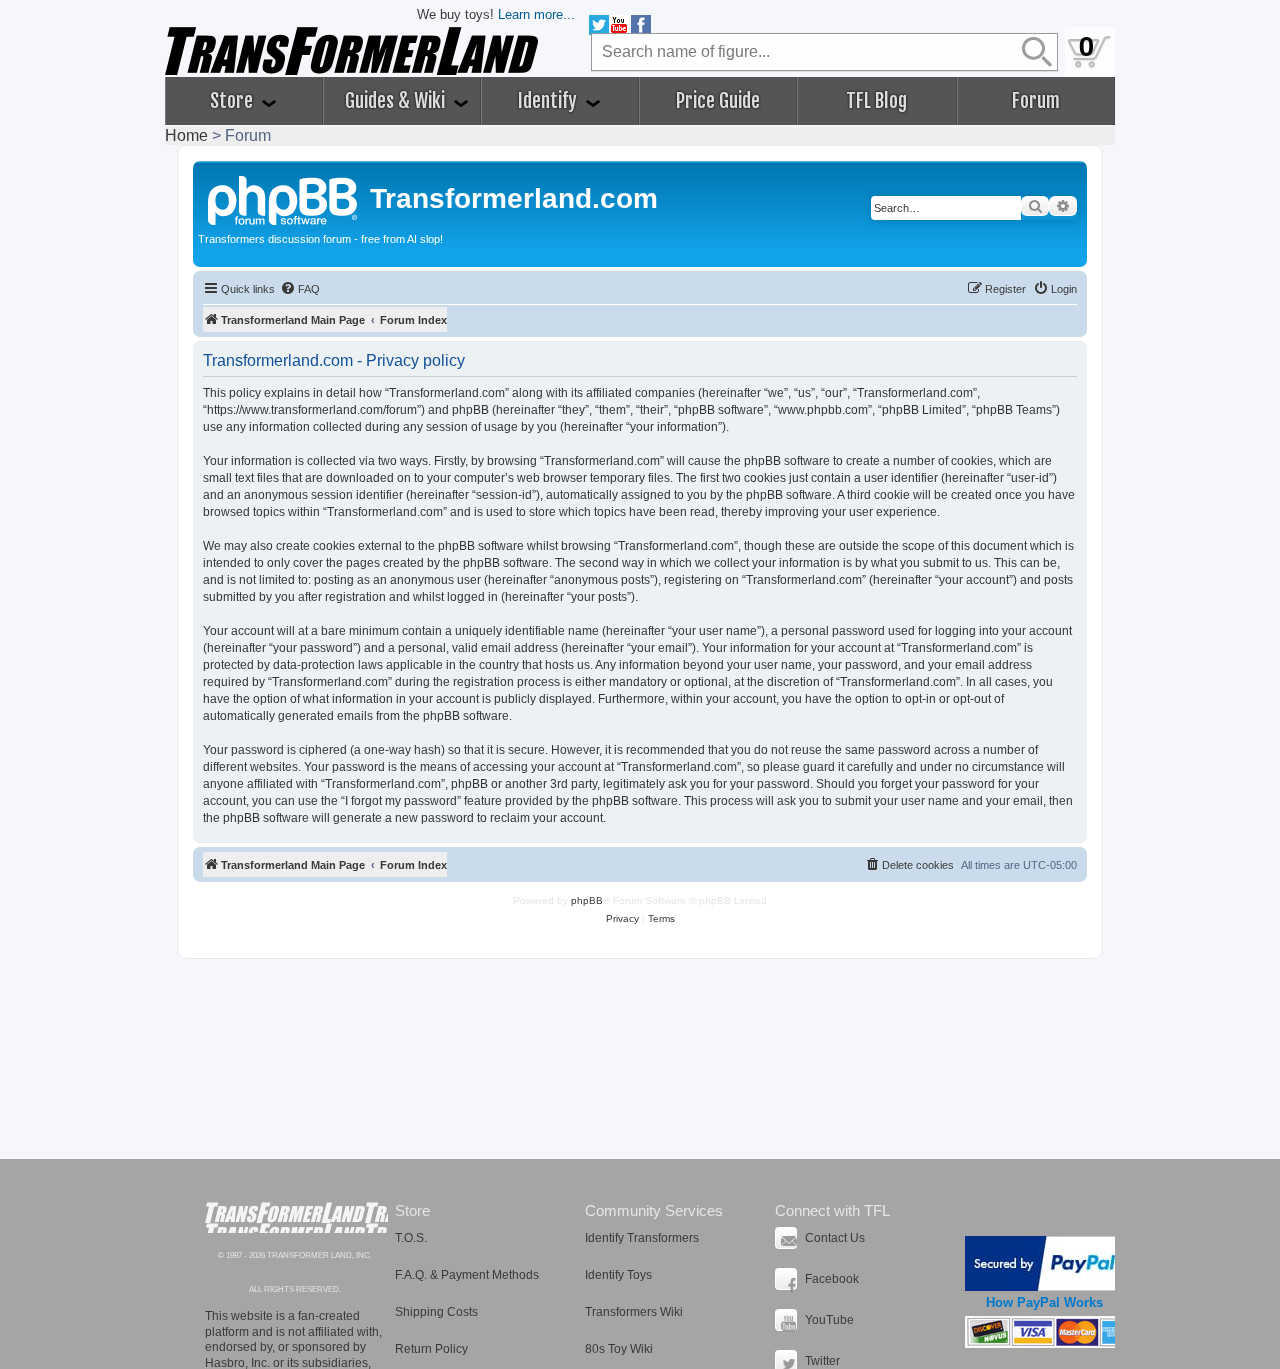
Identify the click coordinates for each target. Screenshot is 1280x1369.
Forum (1036, 101)
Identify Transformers (642, 1238)
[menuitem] (300, 289)
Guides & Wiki (397, 101)
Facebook (832, 1279)
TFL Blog (876, 101)
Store (233, 101)
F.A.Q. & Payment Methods (467, 1275)
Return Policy (431, 1349)
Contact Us (835, 1238)
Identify (549, 101)
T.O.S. (411, 1238)
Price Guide (718, 101)
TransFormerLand (296, 1217)
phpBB (587, 900)
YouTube (829, 1320)
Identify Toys (618, 1275)
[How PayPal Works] (1044, 1263)
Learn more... (536, 14)
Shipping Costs (436, 1312)
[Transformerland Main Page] (284, 198)
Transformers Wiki (634, 1312)
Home (186, 135)
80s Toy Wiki (619, 1349)
